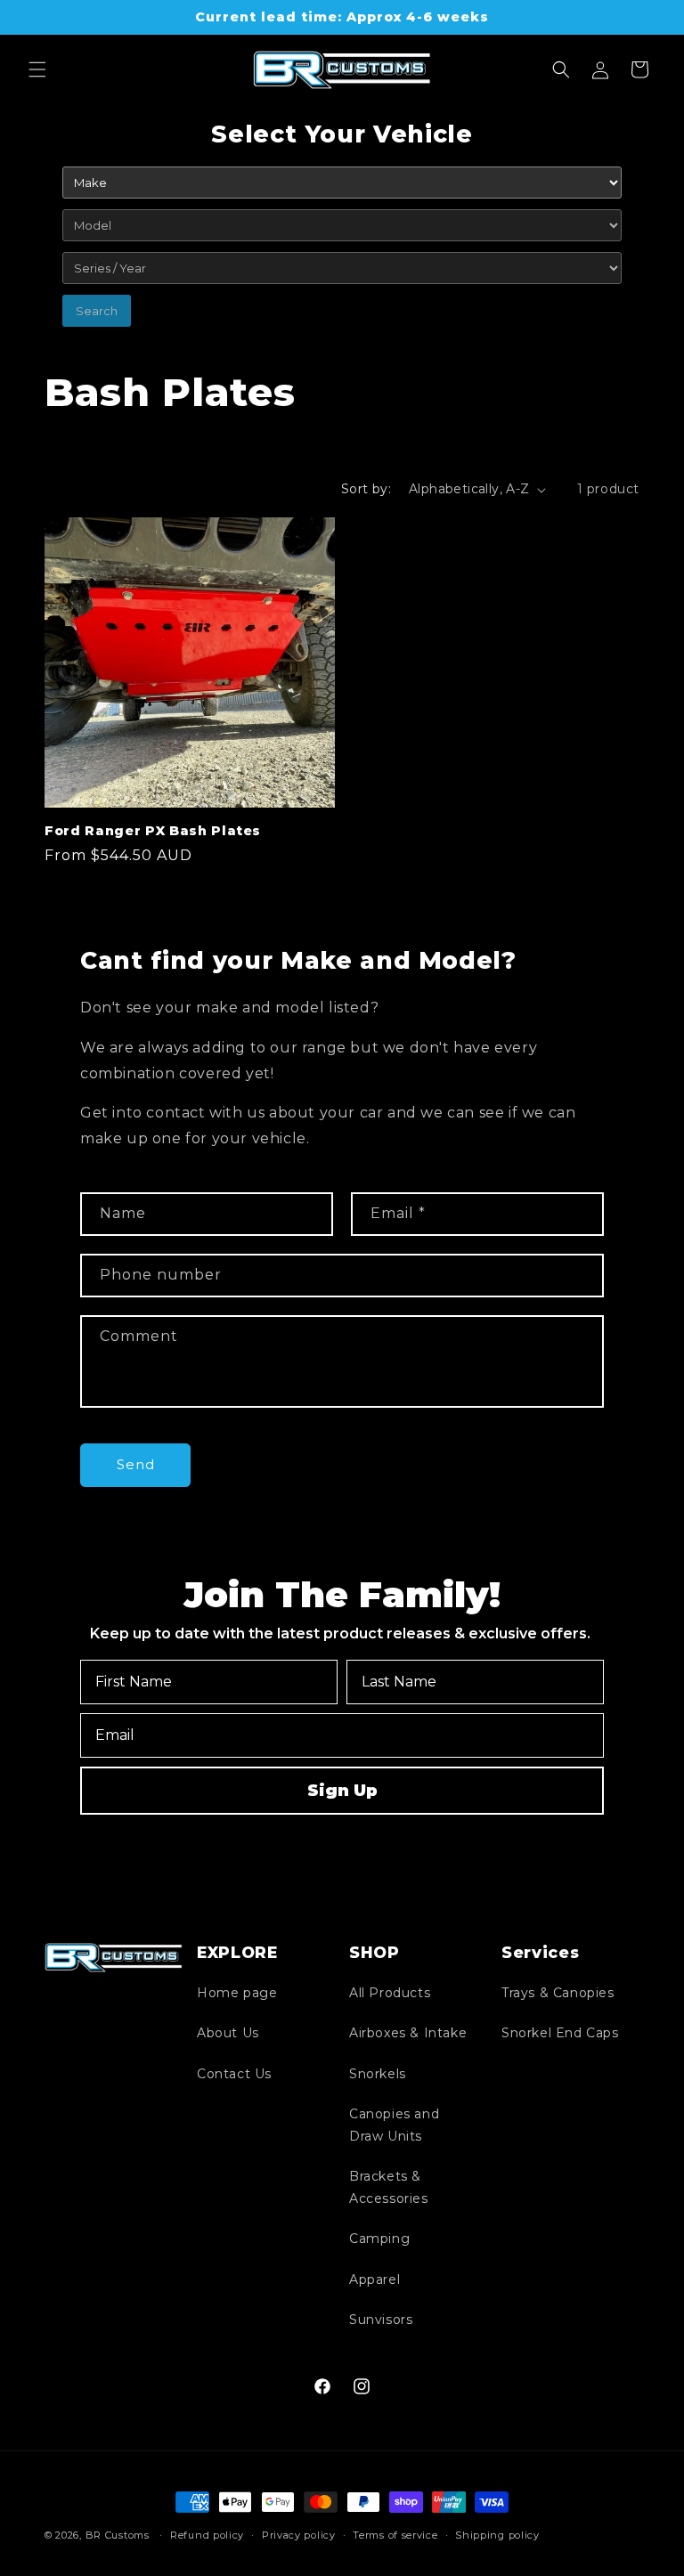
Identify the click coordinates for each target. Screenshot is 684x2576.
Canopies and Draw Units (394, 2125)
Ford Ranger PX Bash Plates (153, 831)
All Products (390, 1993)
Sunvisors (381, 2320)
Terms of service (395, 2535)
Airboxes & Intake (408, 2033)
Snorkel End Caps (560, 2033)
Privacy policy (299, 2535)
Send (136, 1464)
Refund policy (207, 2535)
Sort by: (366, 489)
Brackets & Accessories (389, 2187)
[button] (37, 69)
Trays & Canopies (558, 1993)
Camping (379, 2239)
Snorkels (378, 2074)
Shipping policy (497, 2535)
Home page (237, 1993)
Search (97, 311)
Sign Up (342, 1791)
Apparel (375, 2279)
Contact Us (234, 2074)
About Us (228, 2033)
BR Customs (118, 2535)
